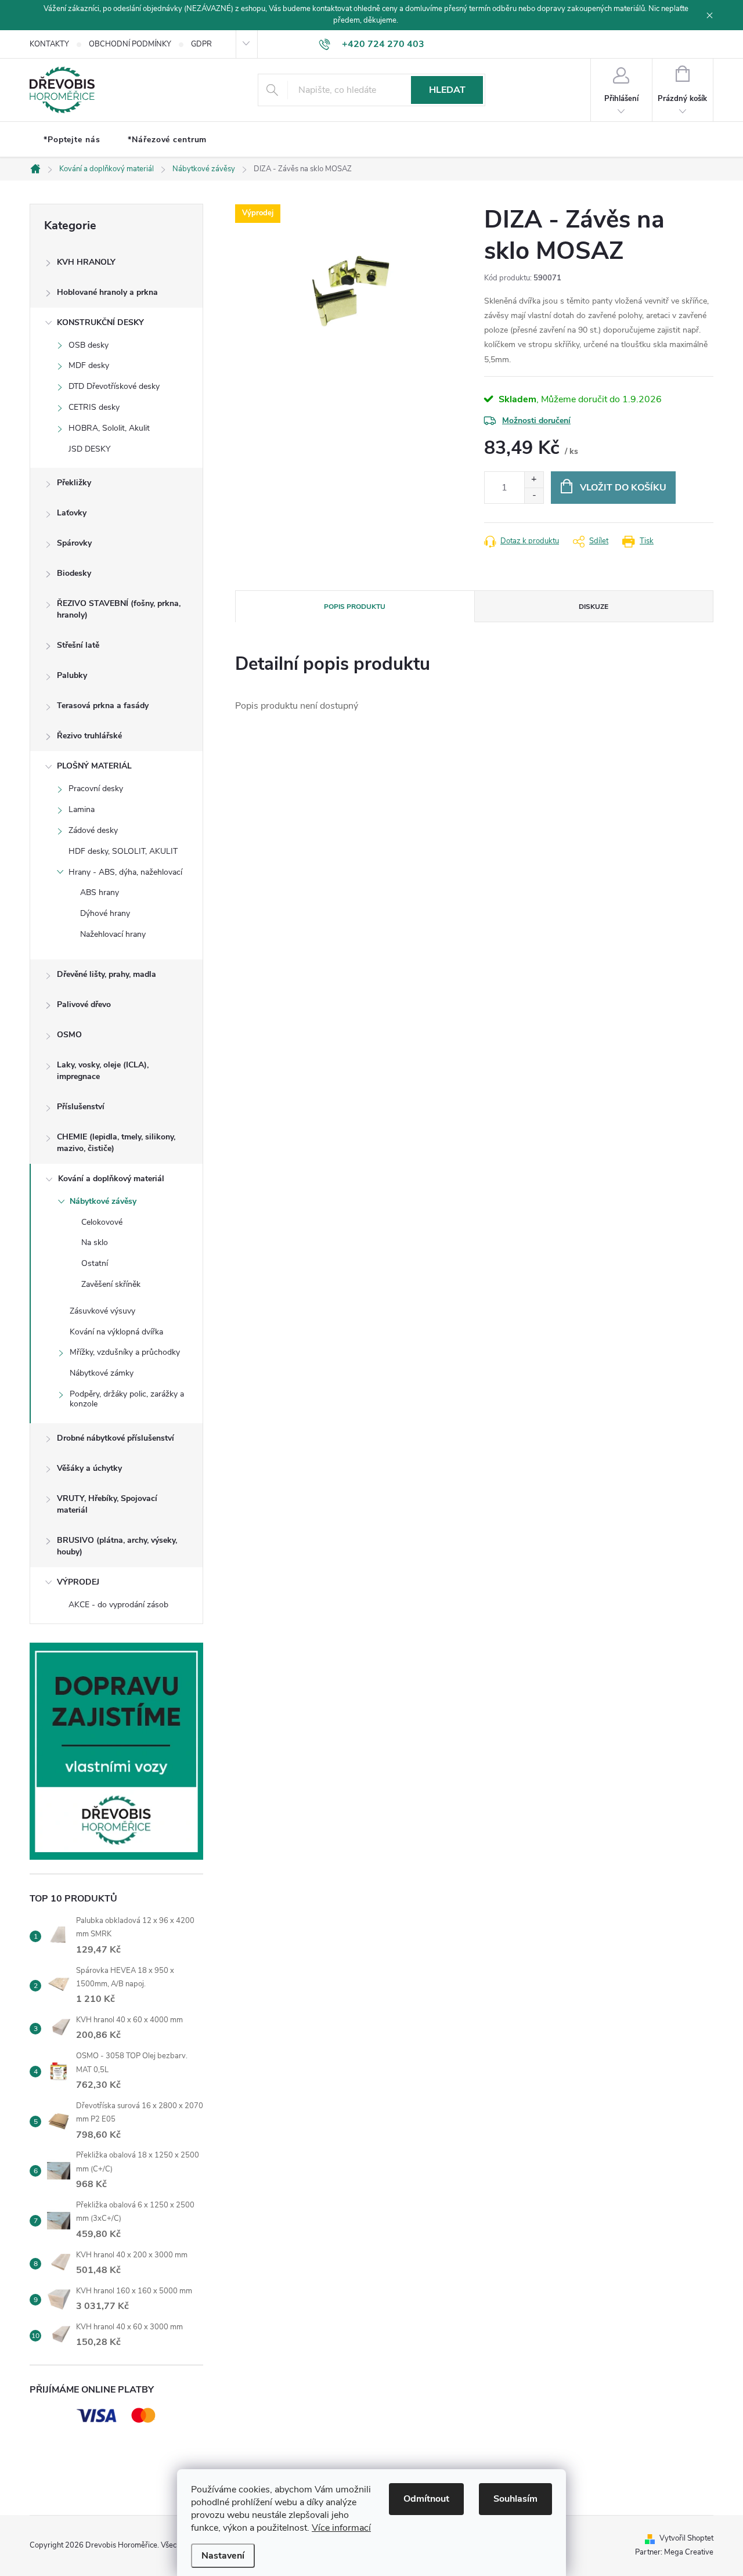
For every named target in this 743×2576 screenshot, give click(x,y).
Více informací (341, 2528)
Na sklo (95, 1242)
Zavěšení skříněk (111, 1284)
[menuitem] (72, 140)
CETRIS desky (94, 407)
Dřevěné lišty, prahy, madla (107, 974)
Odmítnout (426, 2499)
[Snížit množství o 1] (534, 495)
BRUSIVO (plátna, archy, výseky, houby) (117, 1546)
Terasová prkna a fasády (103, 706)
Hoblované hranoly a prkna (107, 292)
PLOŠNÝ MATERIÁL (94, 766)
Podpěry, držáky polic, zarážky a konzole (127, 1399)
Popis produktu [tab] (355, 607)
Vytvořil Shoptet (686, 2538)
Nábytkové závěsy (103, 1201)
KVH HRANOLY (86, 262)
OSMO (69, 1035)
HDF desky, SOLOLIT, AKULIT (123, 851)
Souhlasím (515, 2499)
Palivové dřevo (84, 1004)
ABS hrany (100, 892)
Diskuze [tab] (594, 607)
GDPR (201, 44)
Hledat (447, 90)
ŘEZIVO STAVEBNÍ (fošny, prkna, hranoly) (119, 609)
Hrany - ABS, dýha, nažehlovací (125, 872)
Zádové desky (93, 830)
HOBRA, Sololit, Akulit (109, 428)
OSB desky (89, 345)
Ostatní (95, 1263)
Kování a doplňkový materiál (111, 1179)
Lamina (82, 809)
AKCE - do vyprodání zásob (118, 1605)
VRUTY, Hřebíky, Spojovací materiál (107, 1504)
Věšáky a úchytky (89, 1468)
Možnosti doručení (536, 421)
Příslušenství (81, 1107)
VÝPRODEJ (78, 1582)
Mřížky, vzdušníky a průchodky (125, 1352)
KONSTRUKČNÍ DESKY (100, 322)
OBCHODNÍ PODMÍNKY (130, 44)
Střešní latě (78, 645)
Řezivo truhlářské (89, 736)
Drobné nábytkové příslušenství (116, 1438)
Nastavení (223, 2556)
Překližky (74, 483)
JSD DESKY (89, 449)
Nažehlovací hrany (113, 934)
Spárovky (74, 543)
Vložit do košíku (623, 488)
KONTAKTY (49, 44)
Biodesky (74, 573)
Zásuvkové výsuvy (102, 1311)
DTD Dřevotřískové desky (114, 386)
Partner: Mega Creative (674, 2552)
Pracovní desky (96, 789)
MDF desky (89, 365)
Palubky (72, 675)
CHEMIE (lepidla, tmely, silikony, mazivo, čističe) (116, 1143)
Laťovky (72, 513)
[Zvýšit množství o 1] (534, 480)
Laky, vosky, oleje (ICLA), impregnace (103, 1071)
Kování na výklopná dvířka (116, 1332)
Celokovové (102, 1222)
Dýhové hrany (105, 913)
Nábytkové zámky (102, 1373)
